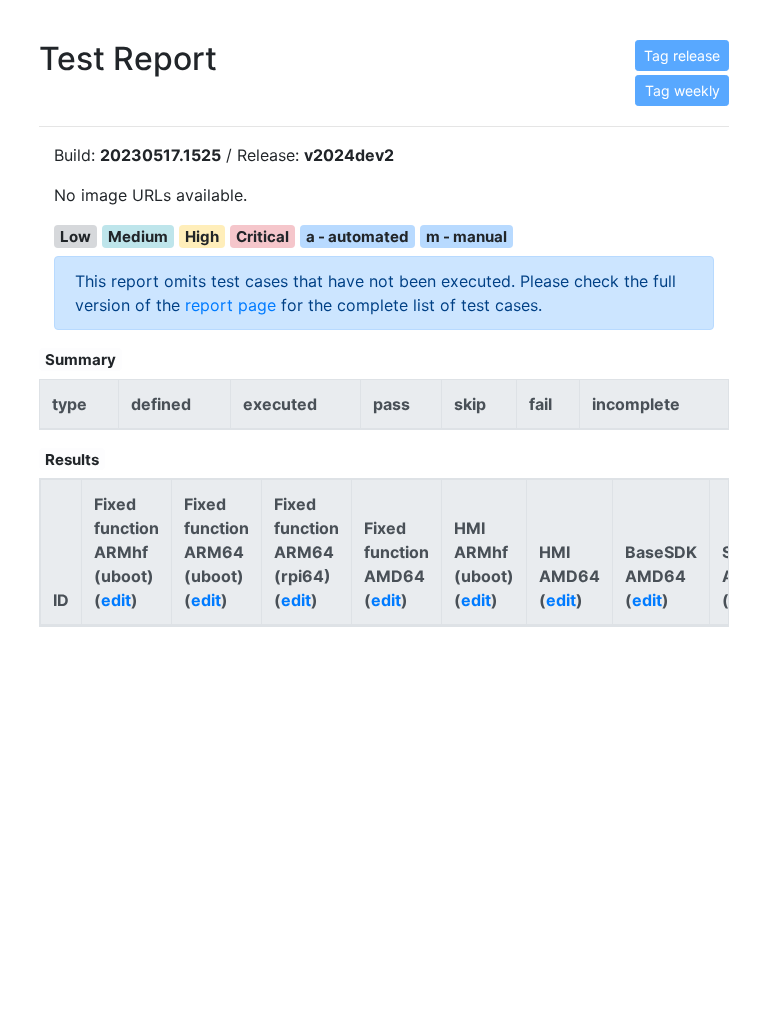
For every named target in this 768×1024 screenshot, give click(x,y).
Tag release (682, 55)
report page (230, 305)
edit (116, 600)
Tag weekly (682, 90)
